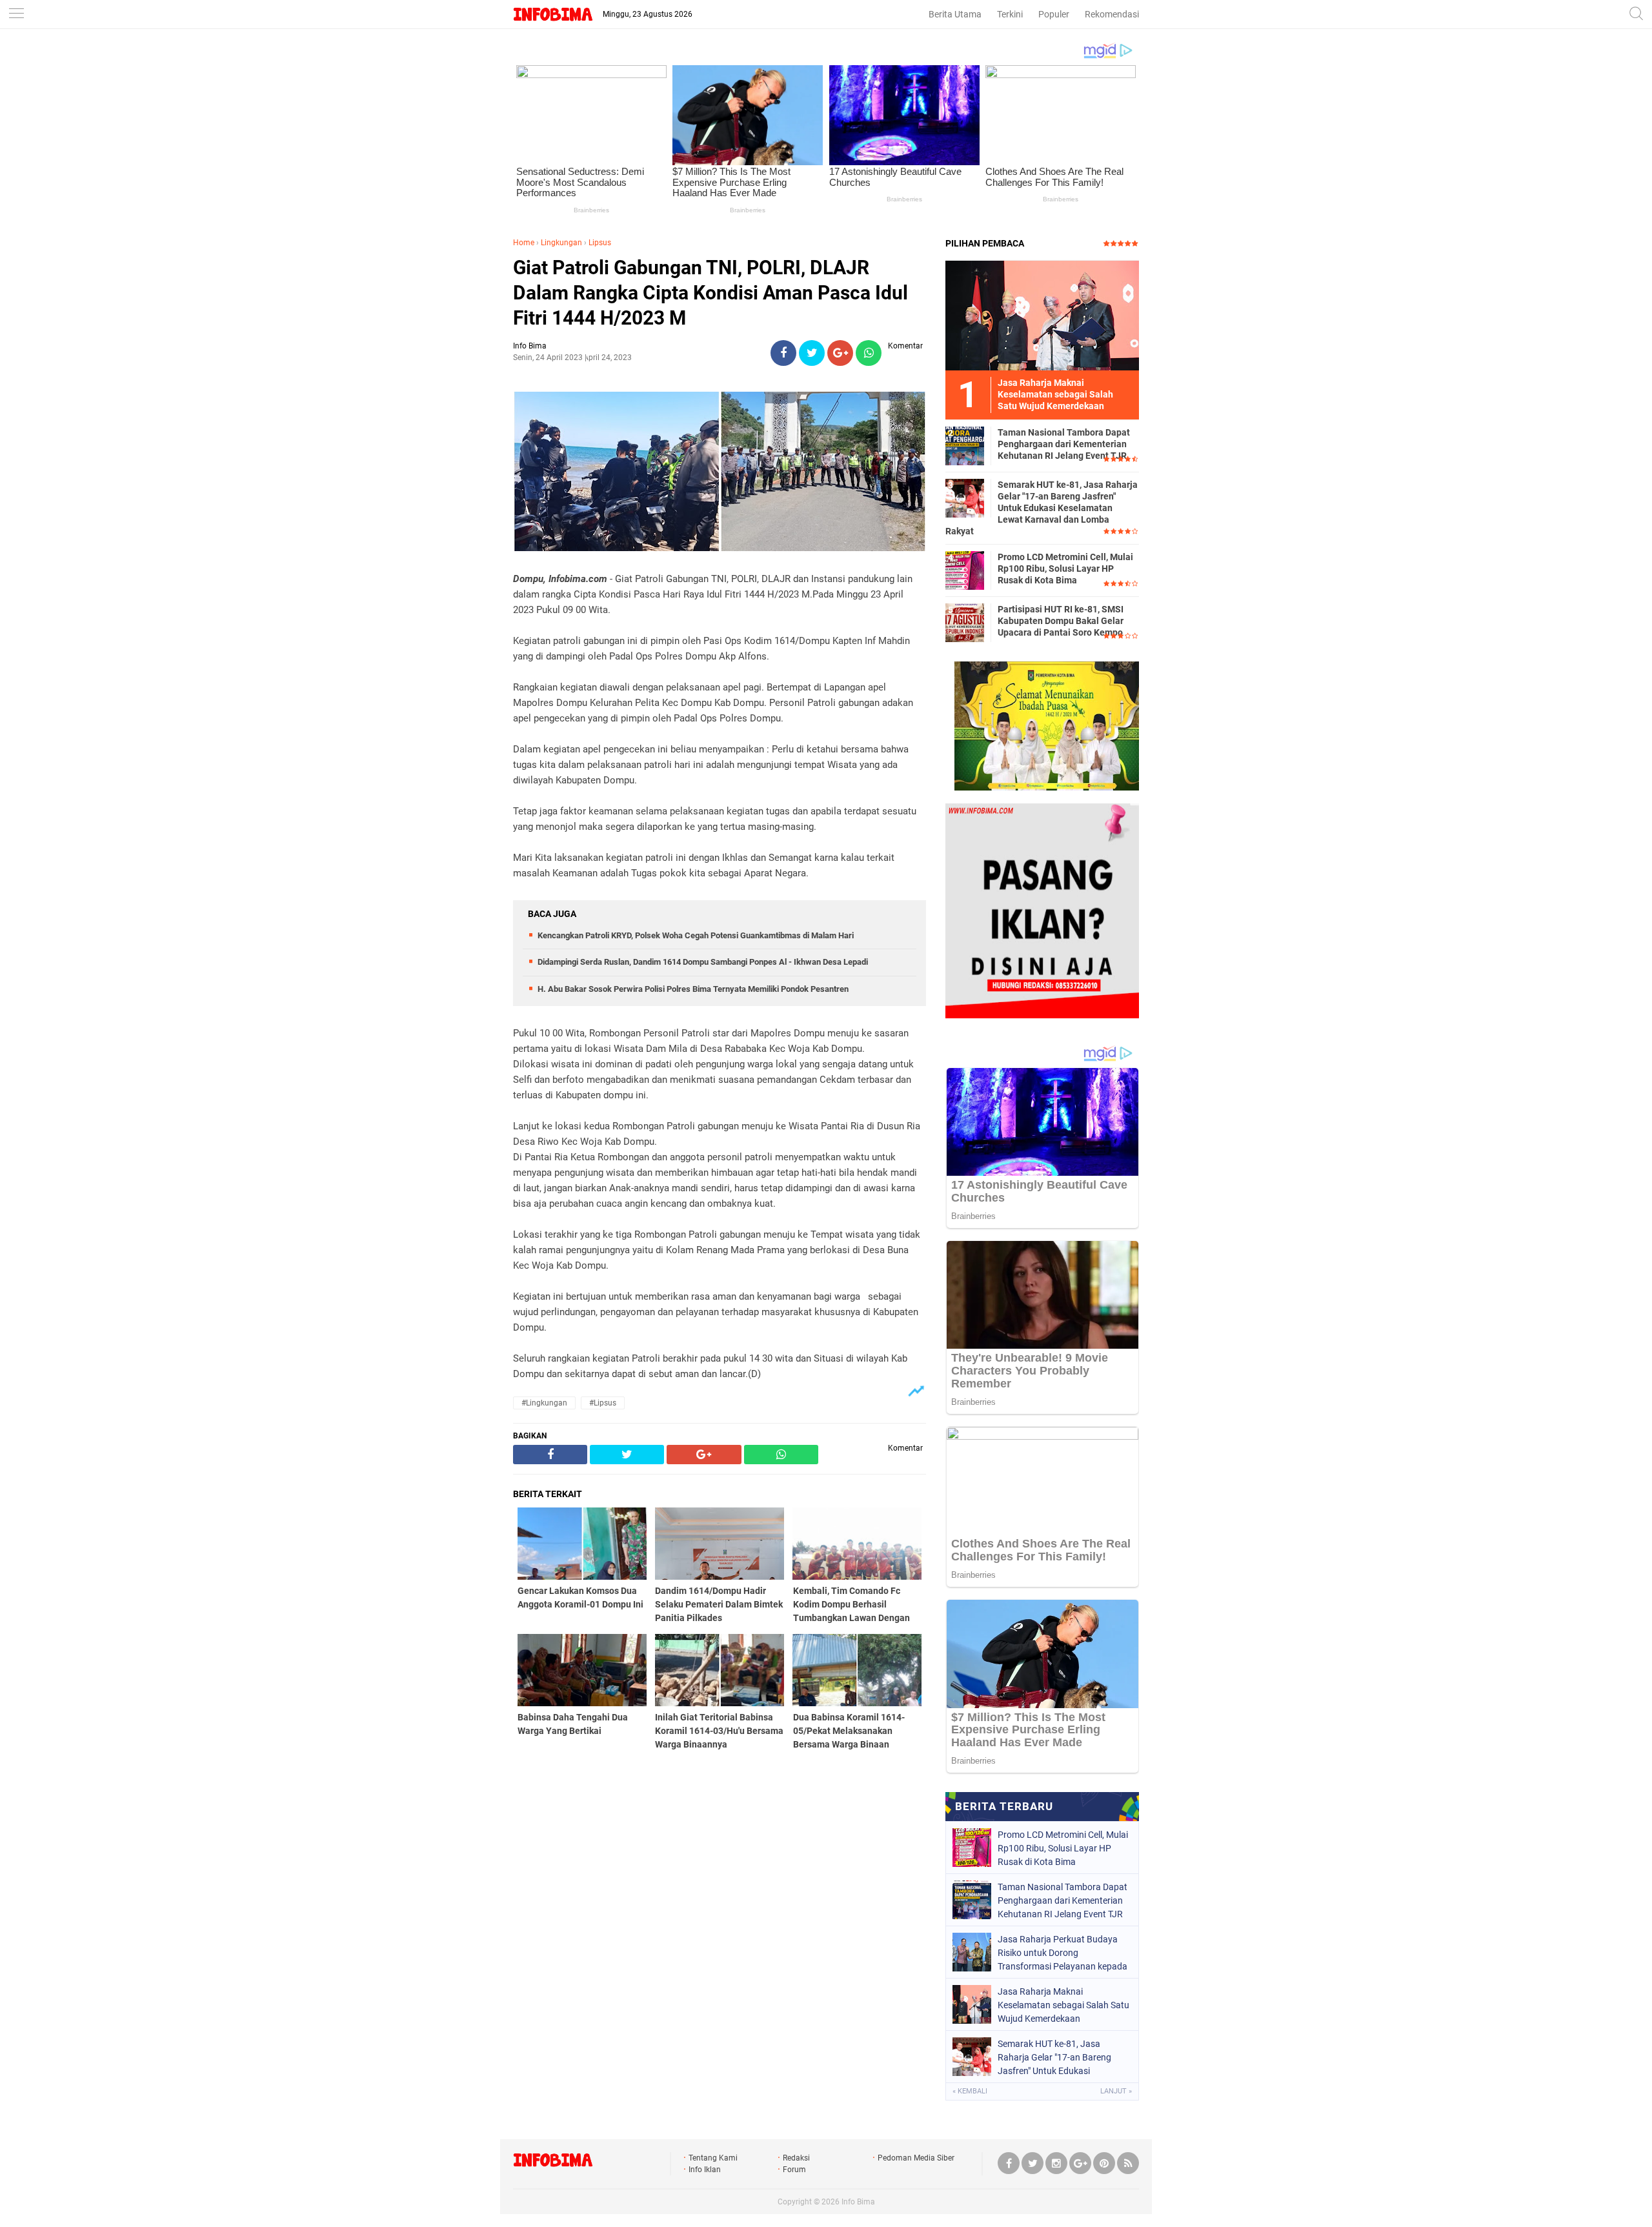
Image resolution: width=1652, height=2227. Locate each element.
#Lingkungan (544, 1403)
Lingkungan (561, 243)
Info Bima (858, 2202)
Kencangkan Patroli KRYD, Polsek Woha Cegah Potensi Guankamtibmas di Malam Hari (696, 935)
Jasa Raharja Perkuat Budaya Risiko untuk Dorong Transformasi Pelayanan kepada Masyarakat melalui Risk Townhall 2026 (1063, 1953)
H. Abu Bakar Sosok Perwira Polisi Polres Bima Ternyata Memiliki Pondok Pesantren (693, 989)
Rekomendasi (1112, 14)
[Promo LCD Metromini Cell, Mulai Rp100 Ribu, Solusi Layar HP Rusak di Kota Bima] (965, 570)
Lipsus (600, 243)
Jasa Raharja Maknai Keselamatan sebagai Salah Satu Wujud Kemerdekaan (1063, 2005)
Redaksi (796, 2158)
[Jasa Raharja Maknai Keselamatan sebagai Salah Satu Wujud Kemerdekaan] (1042, 315)
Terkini (1010, 14)
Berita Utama (955, 14)
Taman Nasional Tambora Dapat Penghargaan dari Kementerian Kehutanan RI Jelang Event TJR (1064, 444)
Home (524, 243)
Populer (1054, 14)
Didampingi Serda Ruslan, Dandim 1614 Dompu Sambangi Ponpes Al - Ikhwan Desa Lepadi (703, 962)
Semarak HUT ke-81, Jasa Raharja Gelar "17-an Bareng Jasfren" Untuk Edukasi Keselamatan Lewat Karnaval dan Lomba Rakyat (1042, 508)
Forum (794, 2170)
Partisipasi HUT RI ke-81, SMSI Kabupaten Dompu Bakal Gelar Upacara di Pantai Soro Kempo (1061, 621)
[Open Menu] (16, 15)
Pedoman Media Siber (916, 2158)
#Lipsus (603, 1403)
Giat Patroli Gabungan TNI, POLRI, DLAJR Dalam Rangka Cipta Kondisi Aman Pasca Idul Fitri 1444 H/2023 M (710, 293)
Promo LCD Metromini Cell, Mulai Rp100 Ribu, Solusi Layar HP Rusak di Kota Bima (1065, 569)
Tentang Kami (713, 2158)
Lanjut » (1116, 2091)
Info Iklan (705, 2170)
